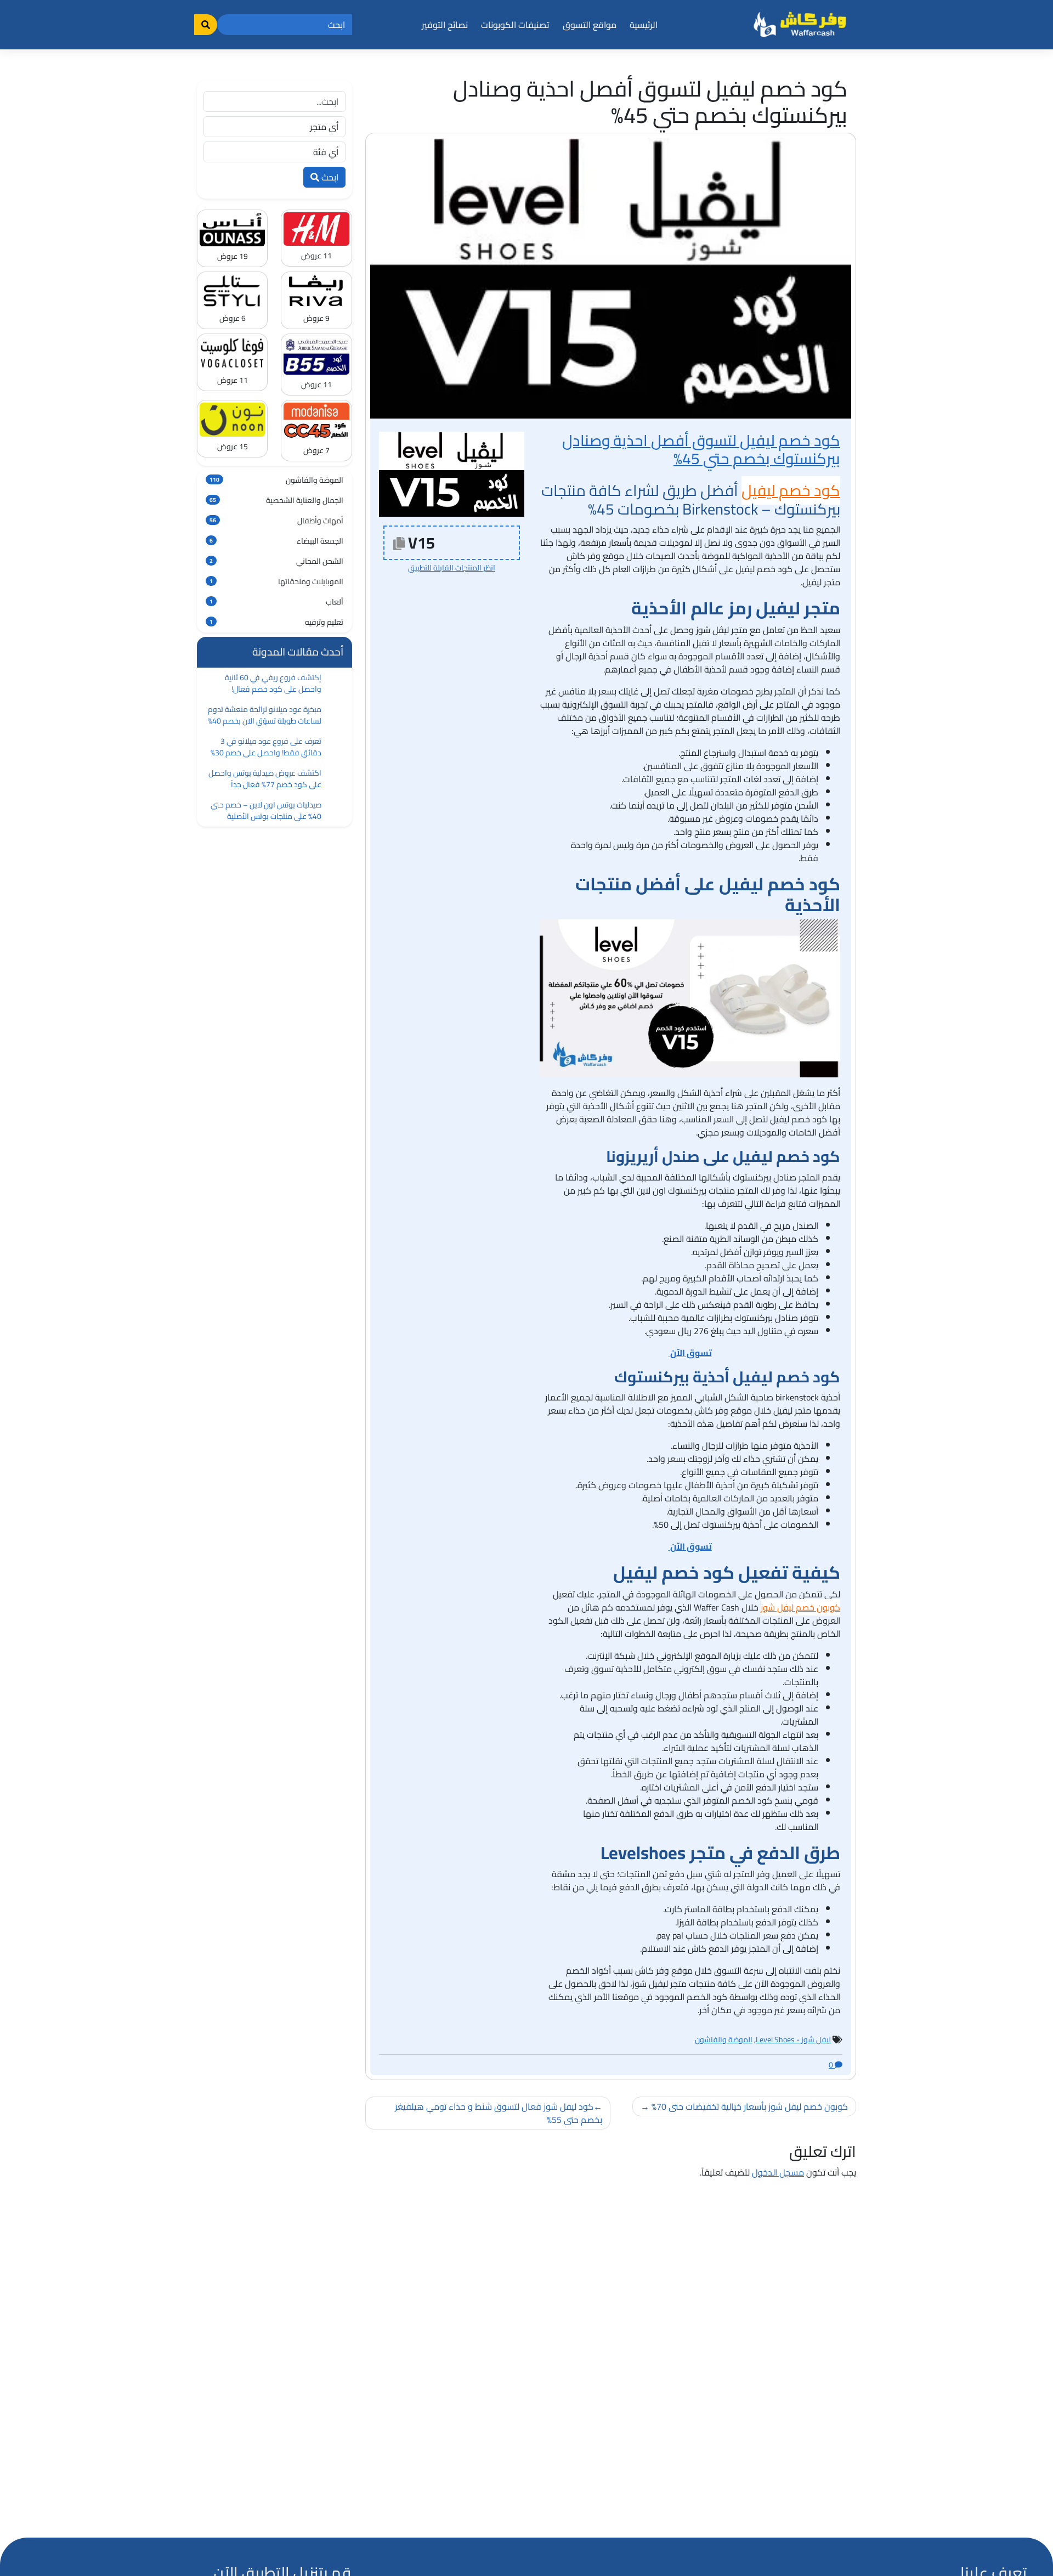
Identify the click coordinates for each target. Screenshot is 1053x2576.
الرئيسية (644, 25)
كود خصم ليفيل (791, 490)
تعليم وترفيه (276, 622)
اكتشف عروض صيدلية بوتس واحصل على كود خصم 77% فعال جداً (265, 779)
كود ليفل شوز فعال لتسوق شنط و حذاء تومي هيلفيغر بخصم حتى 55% (499, 2113)
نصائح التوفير (445, 25)
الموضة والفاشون (724, 2040)
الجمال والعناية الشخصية (276, 500)
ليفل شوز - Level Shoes (793, 2040)
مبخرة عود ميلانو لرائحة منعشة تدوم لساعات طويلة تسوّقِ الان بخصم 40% (265, 715)
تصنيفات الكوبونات (515, 25)
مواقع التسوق (590, 25)
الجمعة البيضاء (276, 541)
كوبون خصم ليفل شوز (800, 1607)
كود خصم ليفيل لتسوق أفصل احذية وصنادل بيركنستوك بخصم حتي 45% (701, 450)
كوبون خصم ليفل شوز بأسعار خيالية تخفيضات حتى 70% (750, 2106)
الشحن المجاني (276, 561)
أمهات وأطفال (276, 521)
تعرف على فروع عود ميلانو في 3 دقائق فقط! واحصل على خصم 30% (266, 747)
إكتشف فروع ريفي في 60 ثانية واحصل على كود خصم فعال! (273, 683)
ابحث (329, 177)
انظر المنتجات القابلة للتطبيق (452, 568)
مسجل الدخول (778, 2172)
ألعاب (276, 602)
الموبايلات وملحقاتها (276, 581)
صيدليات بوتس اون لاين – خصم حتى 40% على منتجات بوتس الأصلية (266, 810)
